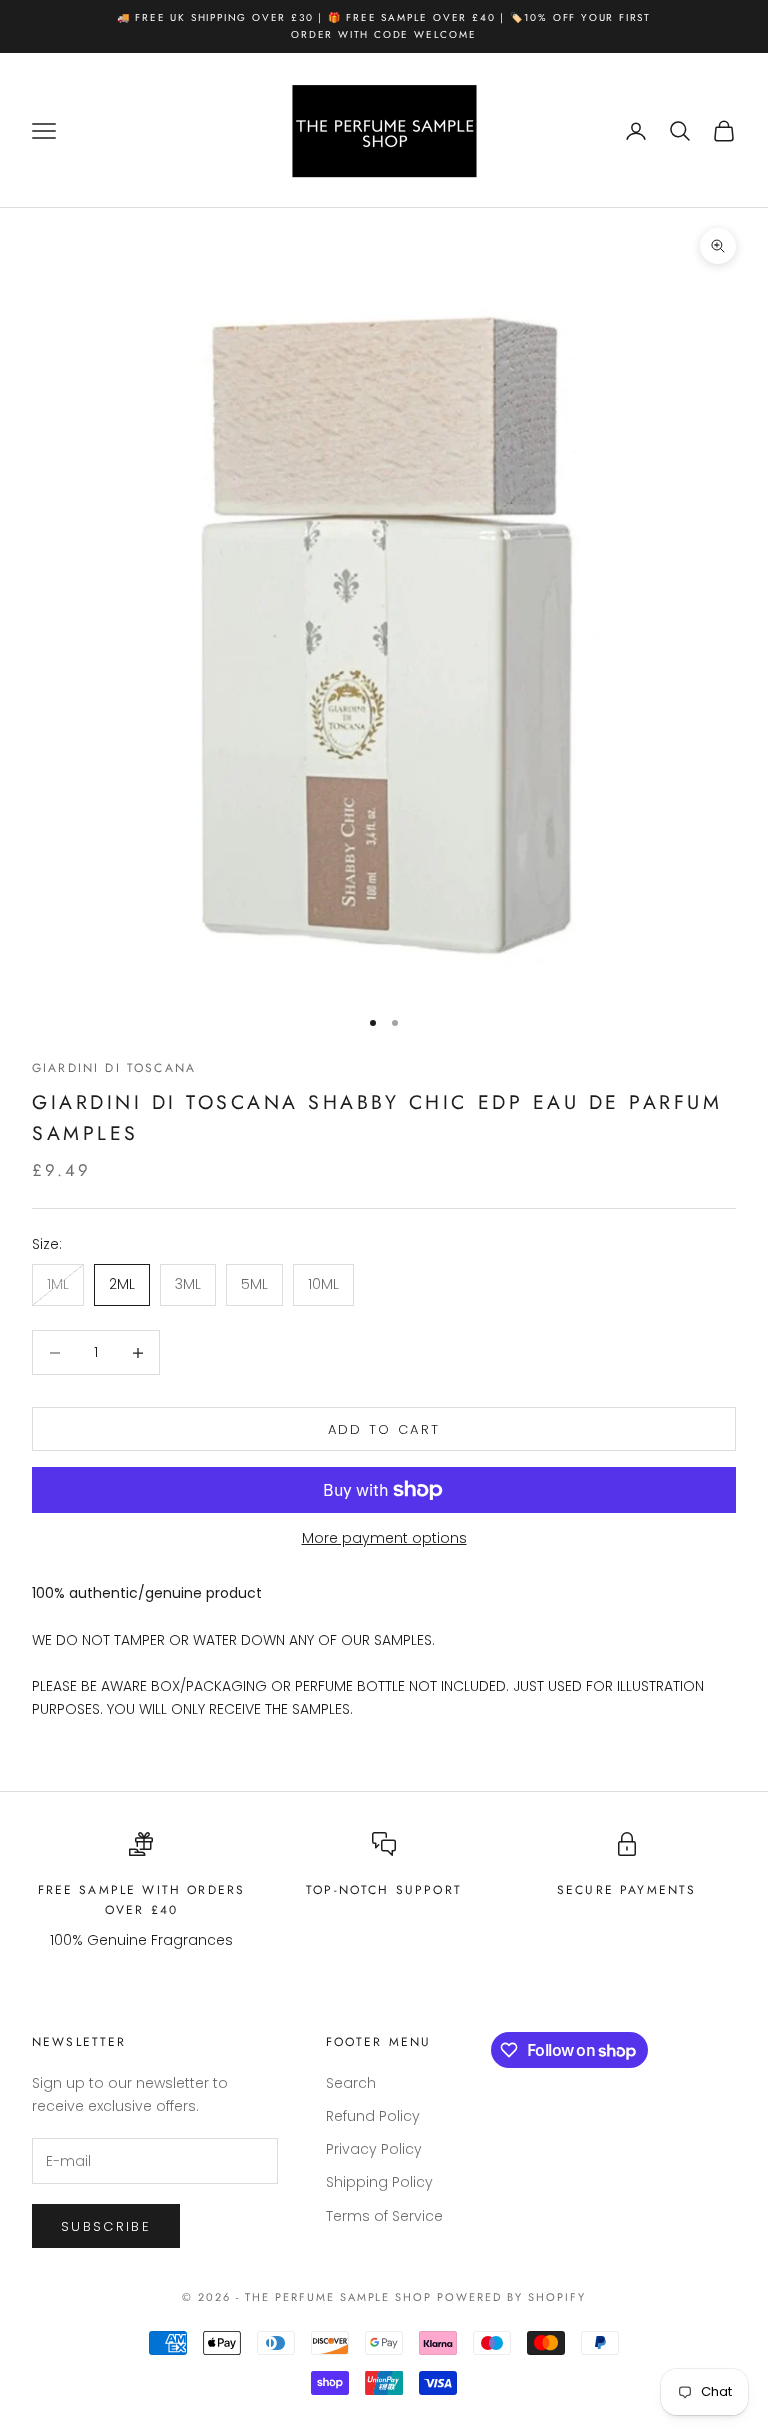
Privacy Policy (374, 2149)
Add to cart (384, 1429)
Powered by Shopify (511, 2297)
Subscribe (106, 2226)
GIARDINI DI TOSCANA (114, 1068)
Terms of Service (384, 2216)
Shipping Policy (379, 2182)
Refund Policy (373, 2116)
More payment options (384, 1538)
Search (351, 2083)
